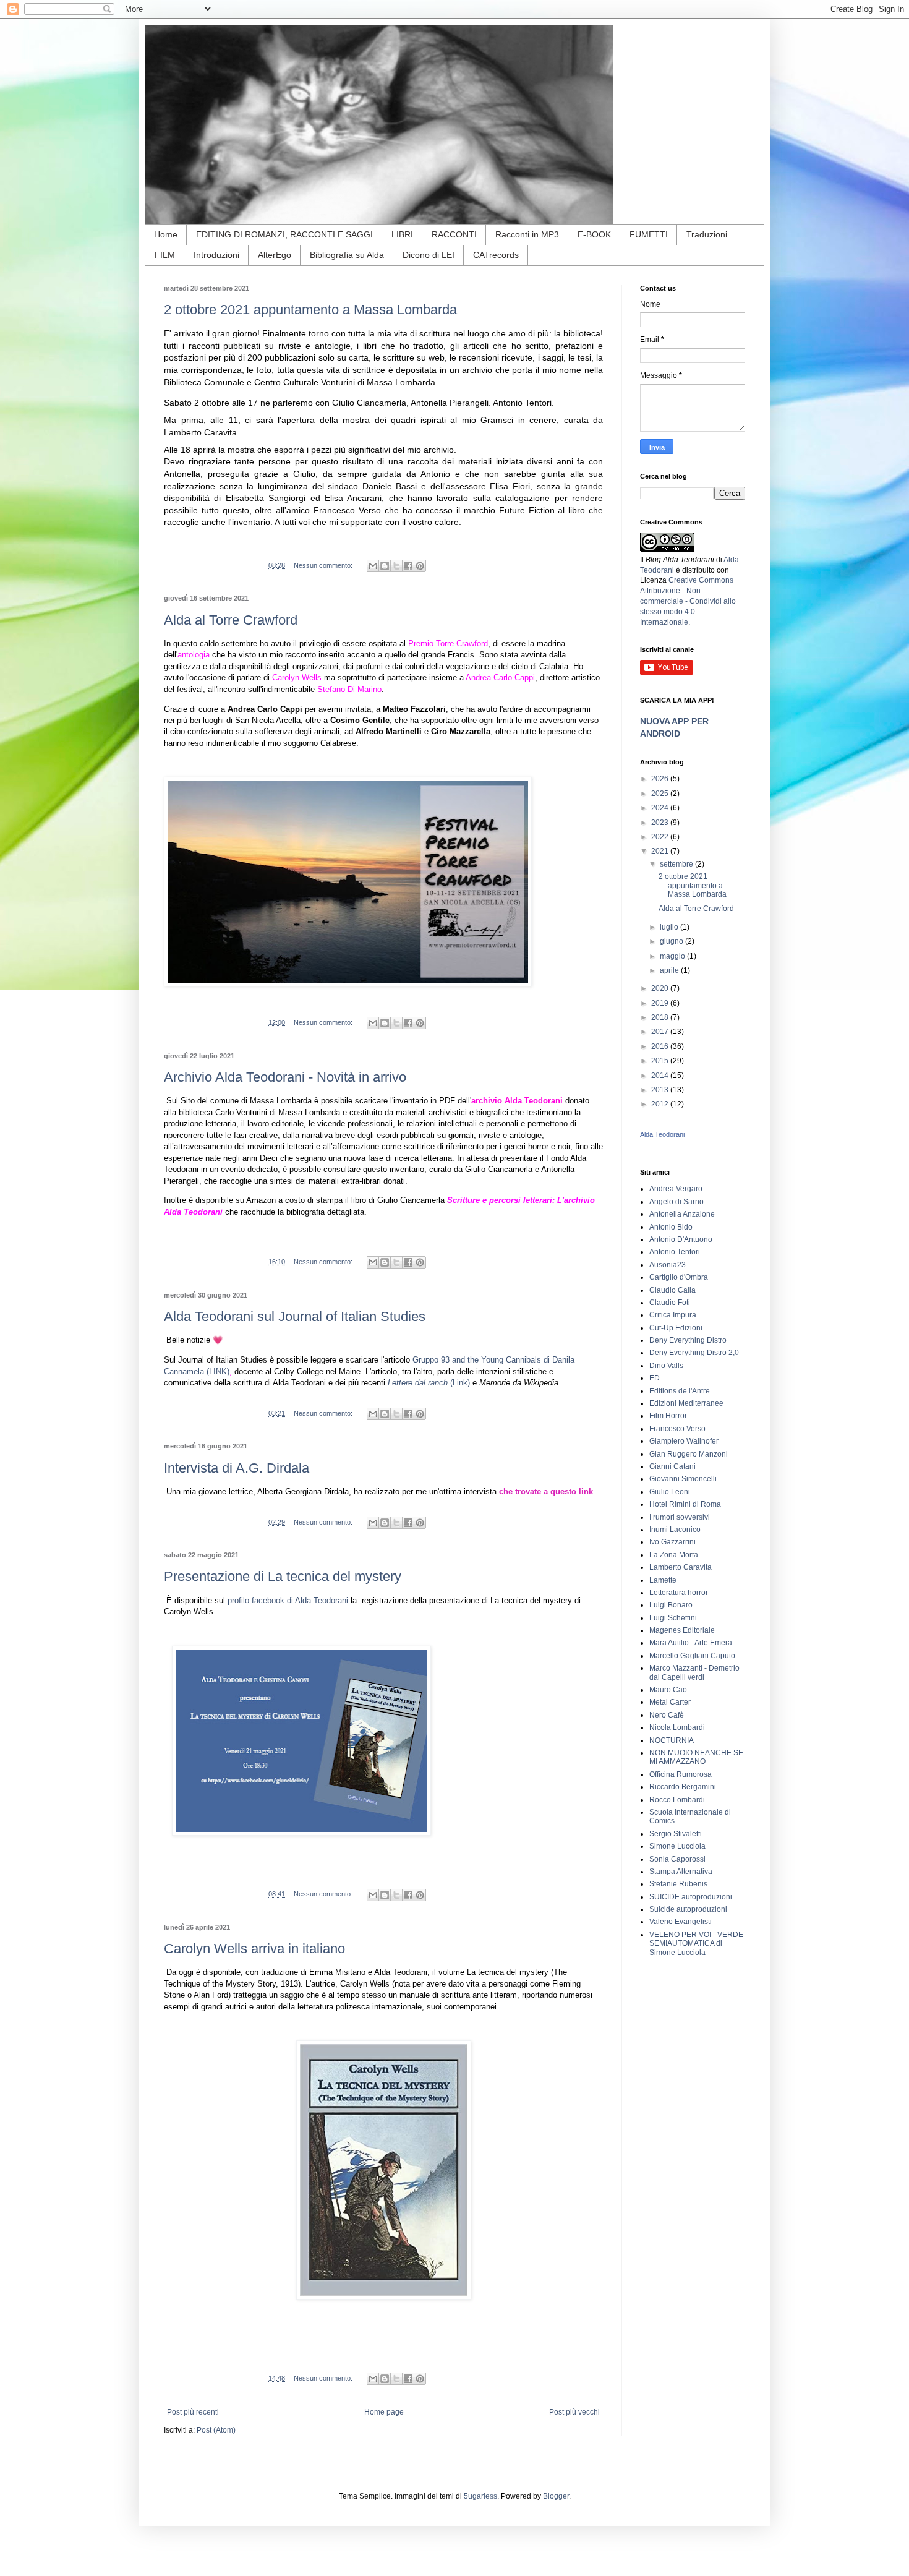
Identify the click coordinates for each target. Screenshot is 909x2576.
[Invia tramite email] (373, 566)
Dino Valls (666, 1366)
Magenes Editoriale (682, 1630)
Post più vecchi (574, 2412)
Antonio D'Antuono (681, 1239)
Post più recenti (193, 2412)
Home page (384, 2412)
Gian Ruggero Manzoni (689, 1454)
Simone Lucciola (677, 1846)
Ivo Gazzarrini (672, 1542)
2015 (661, 1061)
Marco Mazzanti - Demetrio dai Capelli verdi (694, 1672)
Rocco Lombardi (677, 1800)
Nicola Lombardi (677, 1727)
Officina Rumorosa (681, 1774)
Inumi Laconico (675, 1530)
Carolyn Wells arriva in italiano (254, 1949)
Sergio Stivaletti (676, 1834)
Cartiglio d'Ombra (679, 1277)
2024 (661, 808)
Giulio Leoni (670, 1492)
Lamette (663, 1580)
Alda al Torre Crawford (231, 620)
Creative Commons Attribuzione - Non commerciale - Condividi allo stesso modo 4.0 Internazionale (688, 601)
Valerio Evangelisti (681, 1922)
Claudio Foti (670, 1303)
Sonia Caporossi (677, 1859)
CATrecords (496, 255)
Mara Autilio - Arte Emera (691, 1643)
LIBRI (402, 234)
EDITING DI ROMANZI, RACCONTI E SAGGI (284, 234)
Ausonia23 (668, 1265)
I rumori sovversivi (680, 1517)
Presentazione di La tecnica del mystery (283, 1576)
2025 (661, 794)
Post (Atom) (216, 2430)
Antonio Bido (671, 1227)
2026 (661, 779)
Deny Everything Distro (688, 1340)
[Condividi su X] (396, 566)
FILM (165, 255)
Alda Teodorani (662, 1134)
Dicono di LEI (429, 255)
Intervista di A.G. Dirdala (237, 1468)
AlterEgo (275, 255)
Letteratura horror (679, 1593)
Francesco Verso (677, 1429)
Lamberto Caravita (681, 1567)
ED (655, 1378)
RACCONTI (454, 234)
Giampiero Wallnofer (684, 1441)
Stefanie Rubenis (678, 1884)
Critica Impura (673, 1315)
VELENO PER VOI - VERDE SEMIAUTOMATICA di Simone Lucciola (696, 1944)
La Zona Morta (674, 1555)
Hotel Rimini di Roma (685, 1504)
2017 (661, 1032)
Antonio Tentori (675, 1252)
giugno (672, 941)
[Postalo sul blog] (385, 566)
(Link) (460, 1383)
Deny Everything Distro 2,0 (694, 1353)
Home (166, 234)
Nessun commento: (324, 565)
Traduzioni (707, 234)
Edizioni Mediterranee (686, 1403)
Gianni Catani (672, 1466)
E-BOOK (594, 234)
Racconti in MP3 (527, 234)
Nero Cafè (667, 1715)
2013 (661, 1090)
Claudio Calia (672, 1290)
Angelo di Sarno (676, 1202)
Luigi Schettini (673, 1618)
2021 (661, 851)
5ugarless (480, 2496)
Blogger (556, 2496)
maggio (673, 956)
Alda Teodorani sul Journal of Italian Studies (295, 1316)
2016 (661, 1046)
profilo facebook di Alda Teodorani (289, 1600)
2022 (661, 837)
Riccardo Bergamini (683, 1787)
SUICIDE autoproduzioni (691, 1897)
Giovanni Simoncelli (683, 1479)
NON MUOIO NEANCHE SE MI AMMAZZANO (696, 1757)
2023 (661, 823)
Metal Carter (670, 1702)
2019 (661, 1003)
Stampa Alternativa (681, 1872)
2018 (661, 1017)
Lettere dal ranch (419, 1383)
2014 (661, 1076)
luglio (670, 927)
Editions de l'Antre (680, 1391)
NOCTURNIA (672, 1740)
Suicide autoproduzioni (688, 1909)
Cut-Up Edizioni (676, 1328)
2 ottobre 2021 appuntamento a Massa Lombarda (310, 310)
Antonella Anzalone (682, 1214)
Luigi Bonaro (671, 1605)
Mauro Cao (668, 1690)
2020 (661, 988)
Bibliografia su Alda (347, 255)
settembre (677, 864)
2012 (661, 1104)
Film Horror (668, 1416)
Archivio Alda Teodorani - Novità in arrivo (285, 1077)
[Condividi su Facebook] (408, 566)
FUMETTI (649, 234)
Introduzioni (216, 255)
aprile (670, 970)
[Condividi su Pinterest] (420, 566)
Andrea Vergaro (676, 1189)
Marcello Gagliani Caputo (692, 1656)
